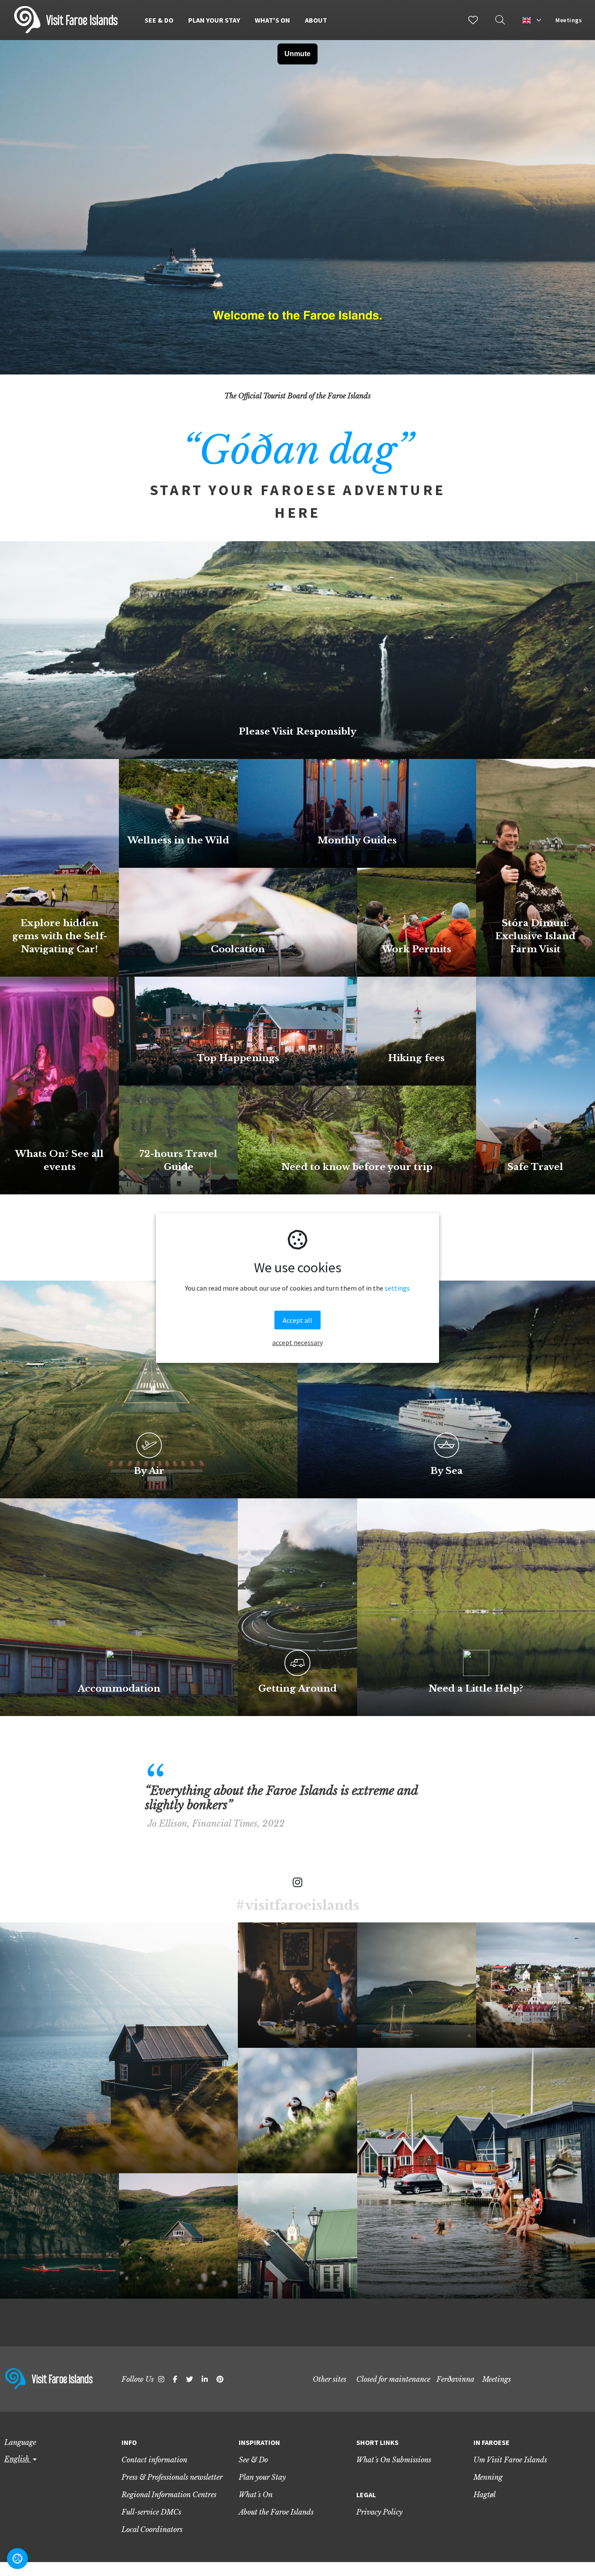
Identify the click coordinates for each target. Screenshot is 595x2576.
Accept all (297, 1320)
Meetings (569, 20)
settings (397, 1288)
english (18, 2459)
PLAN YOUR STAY (214, 20)
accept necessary (297, 1342)
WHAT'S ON (272, 20)
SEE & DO (159, 20)
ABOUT (316, 20)
